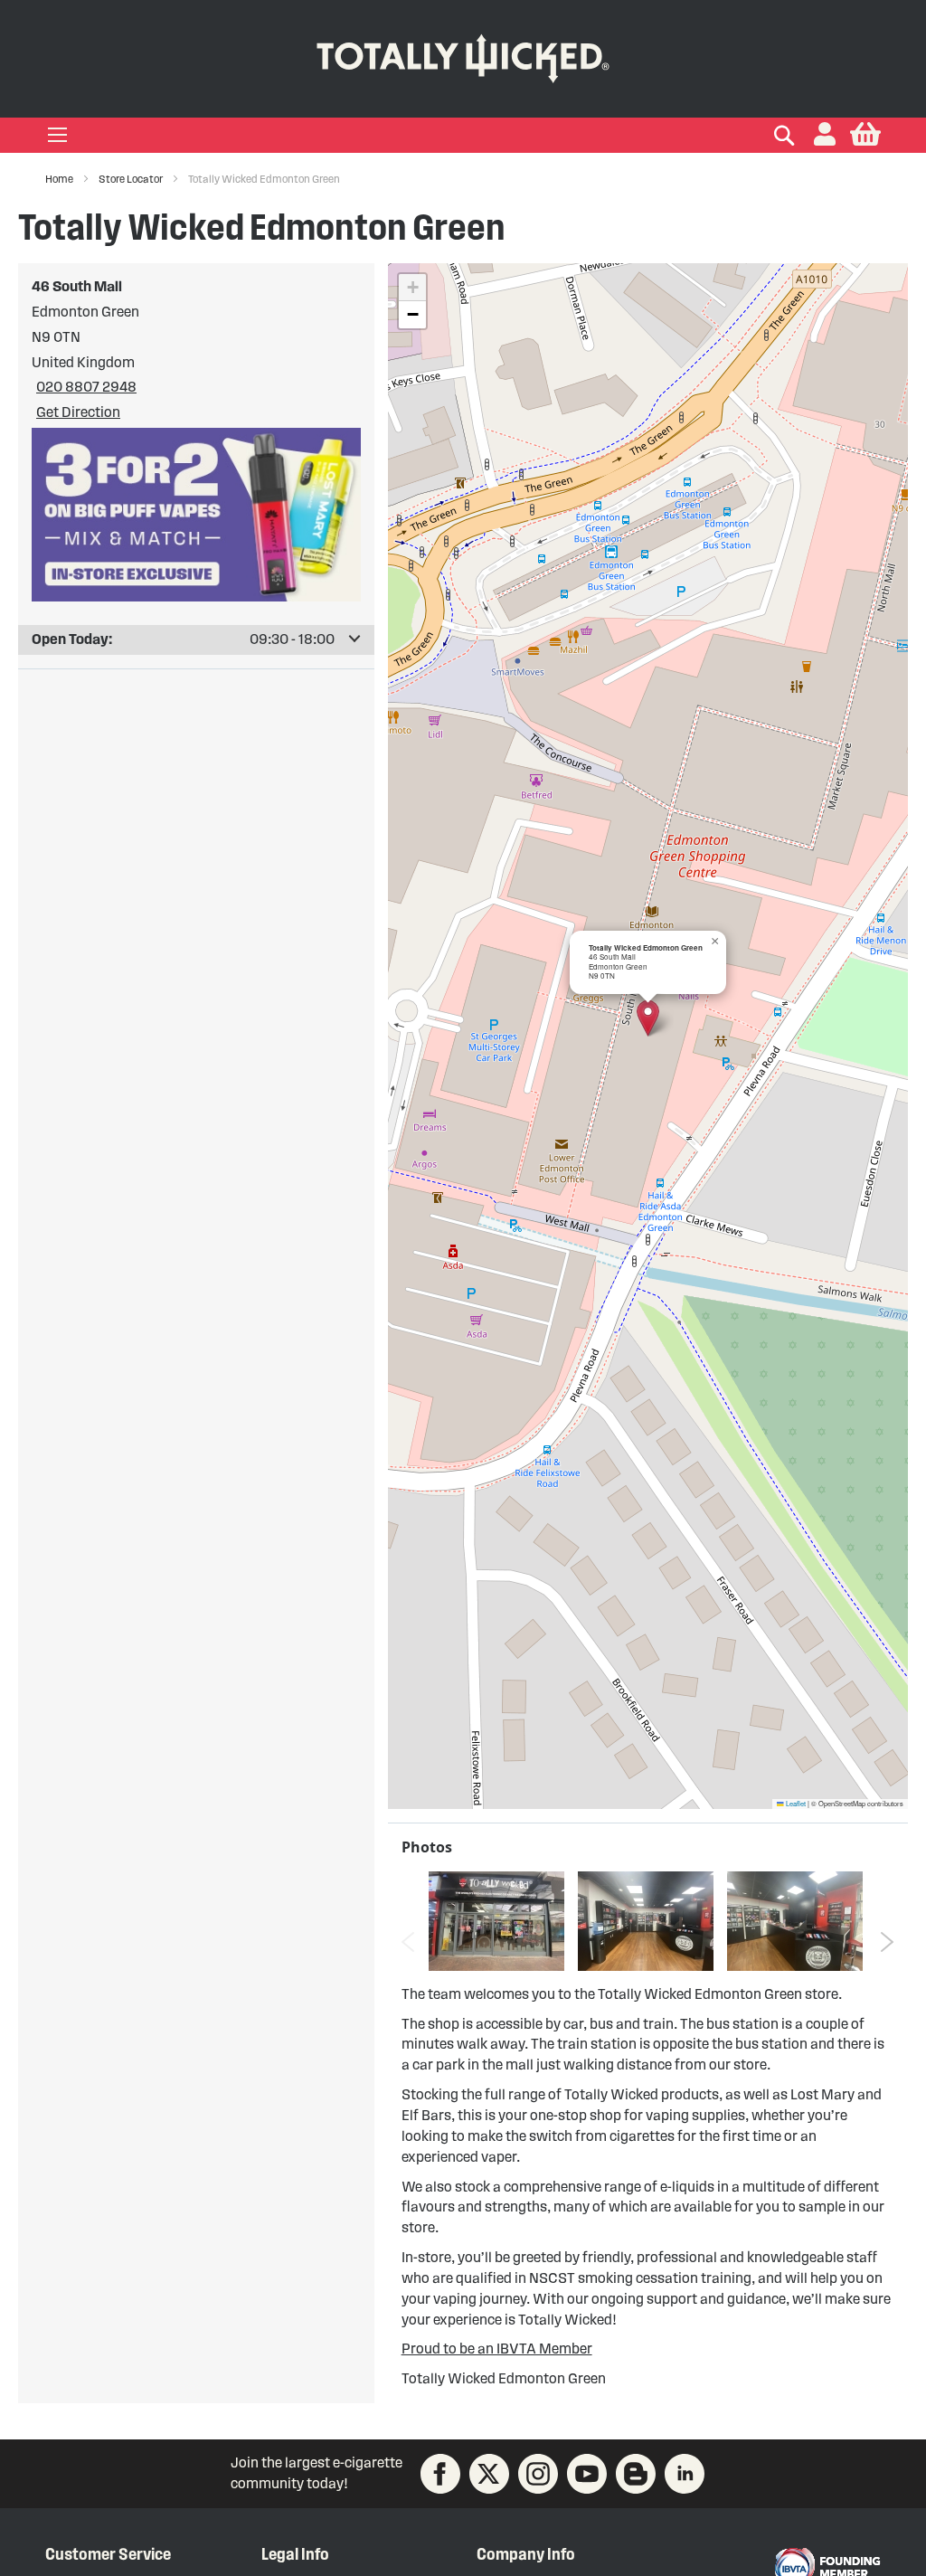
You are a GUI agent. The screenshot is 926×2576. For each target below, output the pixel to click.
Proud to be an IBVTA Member (497, 2349)
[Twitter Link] (489, 2474)
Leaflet (795, 1803)
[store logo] (463, 55)
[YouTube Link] (587, 2474)
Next (888, 1942)
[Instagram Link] (538, 2474)
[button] (825, 135)
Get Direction (78, 412)
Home (60, 179)
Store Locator (132, 179)
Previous (408, 1942)
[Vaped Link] (636, 2474)
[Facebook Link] (440, 2474)
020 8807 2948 (86, 387)
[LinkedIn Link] (685, 2474)
